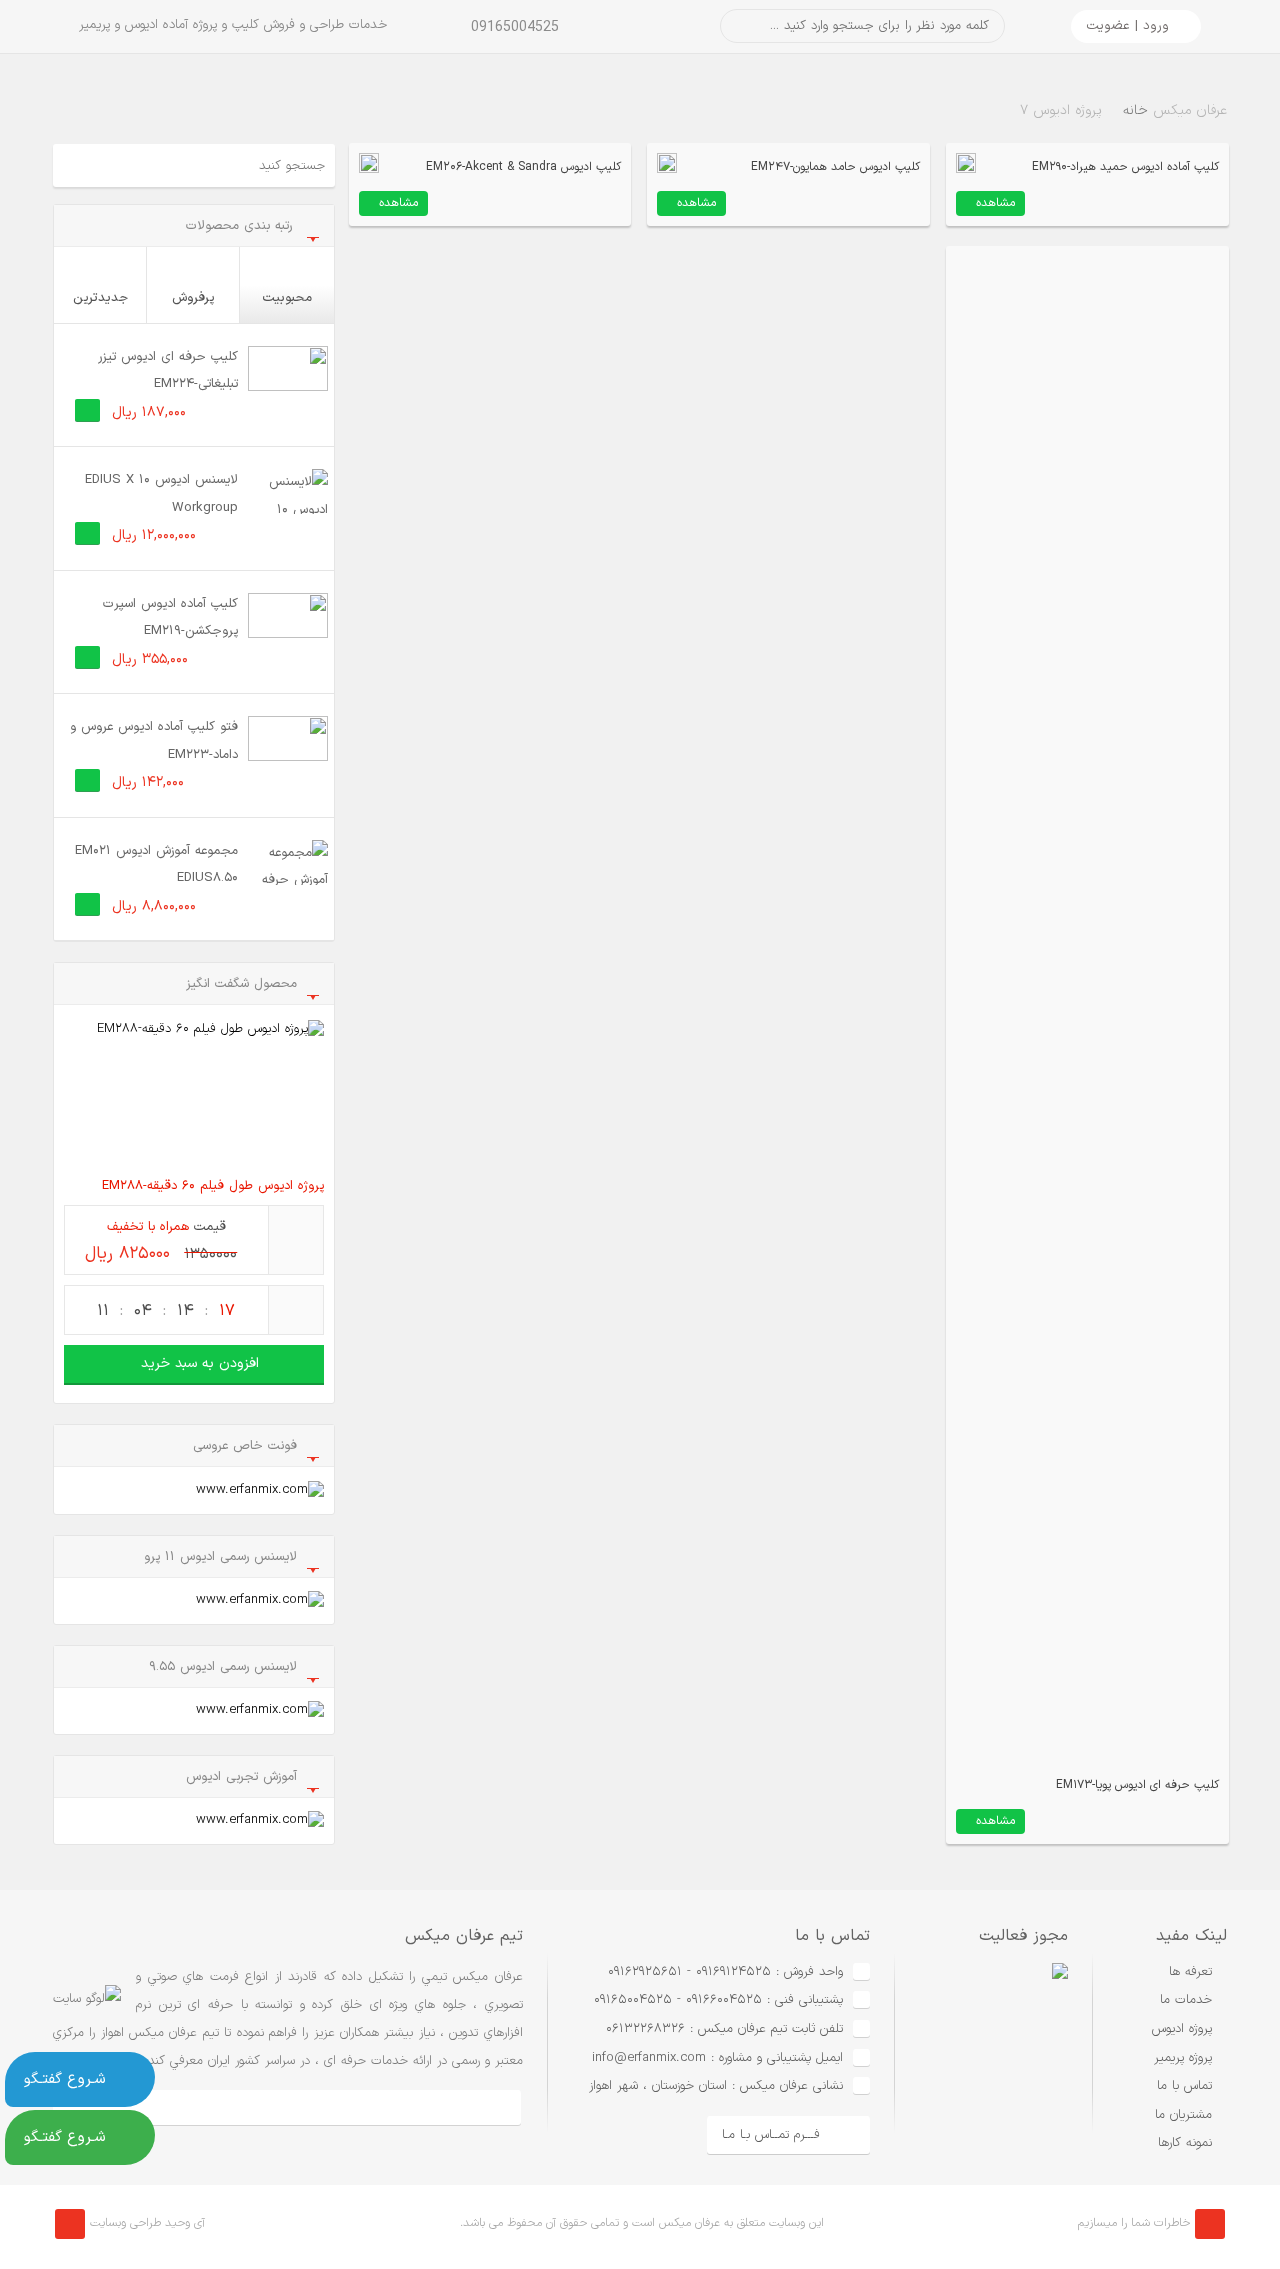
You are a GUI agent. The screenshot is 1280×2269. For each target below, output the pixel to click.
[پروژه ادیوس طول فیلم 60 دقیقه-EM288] (194, 1093)
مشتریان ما (1183, 2115)
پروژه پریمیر (1183, 2058)
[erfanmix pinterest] (487, 2107)
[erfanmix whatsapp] (353, 2107)
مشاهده (995, 203)
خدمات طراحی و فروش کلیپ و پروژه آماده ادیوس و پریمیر (233, 25)
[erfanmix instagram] (286, 2107)
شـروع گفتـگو (65, 2079)
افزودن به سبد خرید (200, 1363)
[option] (981, 2059)
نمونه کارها (1185, 2143)
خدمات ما (1186, 2000)
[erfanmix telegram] (220, 2107)
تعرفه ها (1190, 1972)
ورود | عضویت (1127, 26)
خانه (1135, 110)
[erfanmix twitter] (420, 2107)
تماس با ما (1184, 2086)
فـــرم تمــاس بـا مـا (771, 2135)
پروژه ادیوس (1182, 2029)
